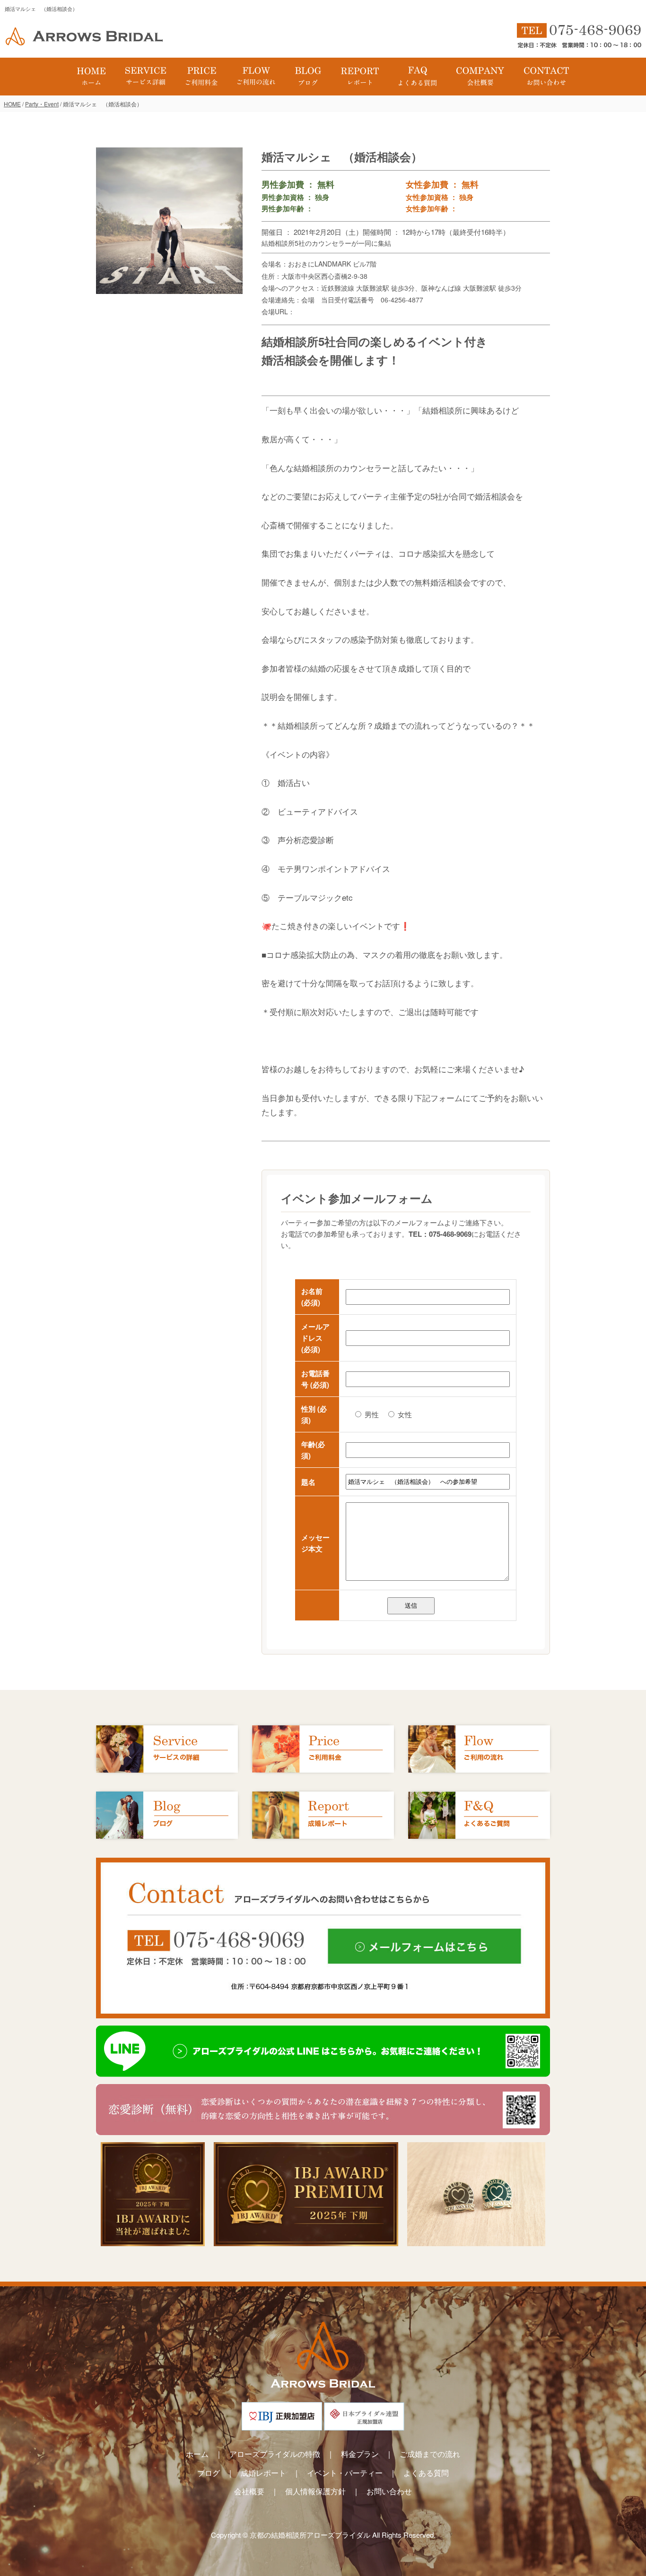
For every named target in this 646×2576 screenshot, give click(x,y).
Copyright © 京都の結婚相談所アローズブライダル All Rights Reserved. (323, 2535)
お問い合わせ (389, 2491)
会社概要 (249, 2491)
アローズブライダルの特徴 (275, 2454)
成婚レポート (263, 2473)
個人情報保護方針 (315, 2491)
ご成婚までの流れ (430, 2454)
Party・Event (42, 104)
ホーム (197, 2454)
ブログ (209, 2473)
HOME (12, 104)
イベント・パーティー (345, 2473)
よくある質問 (426, 2473)
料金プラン (360, 2454)
